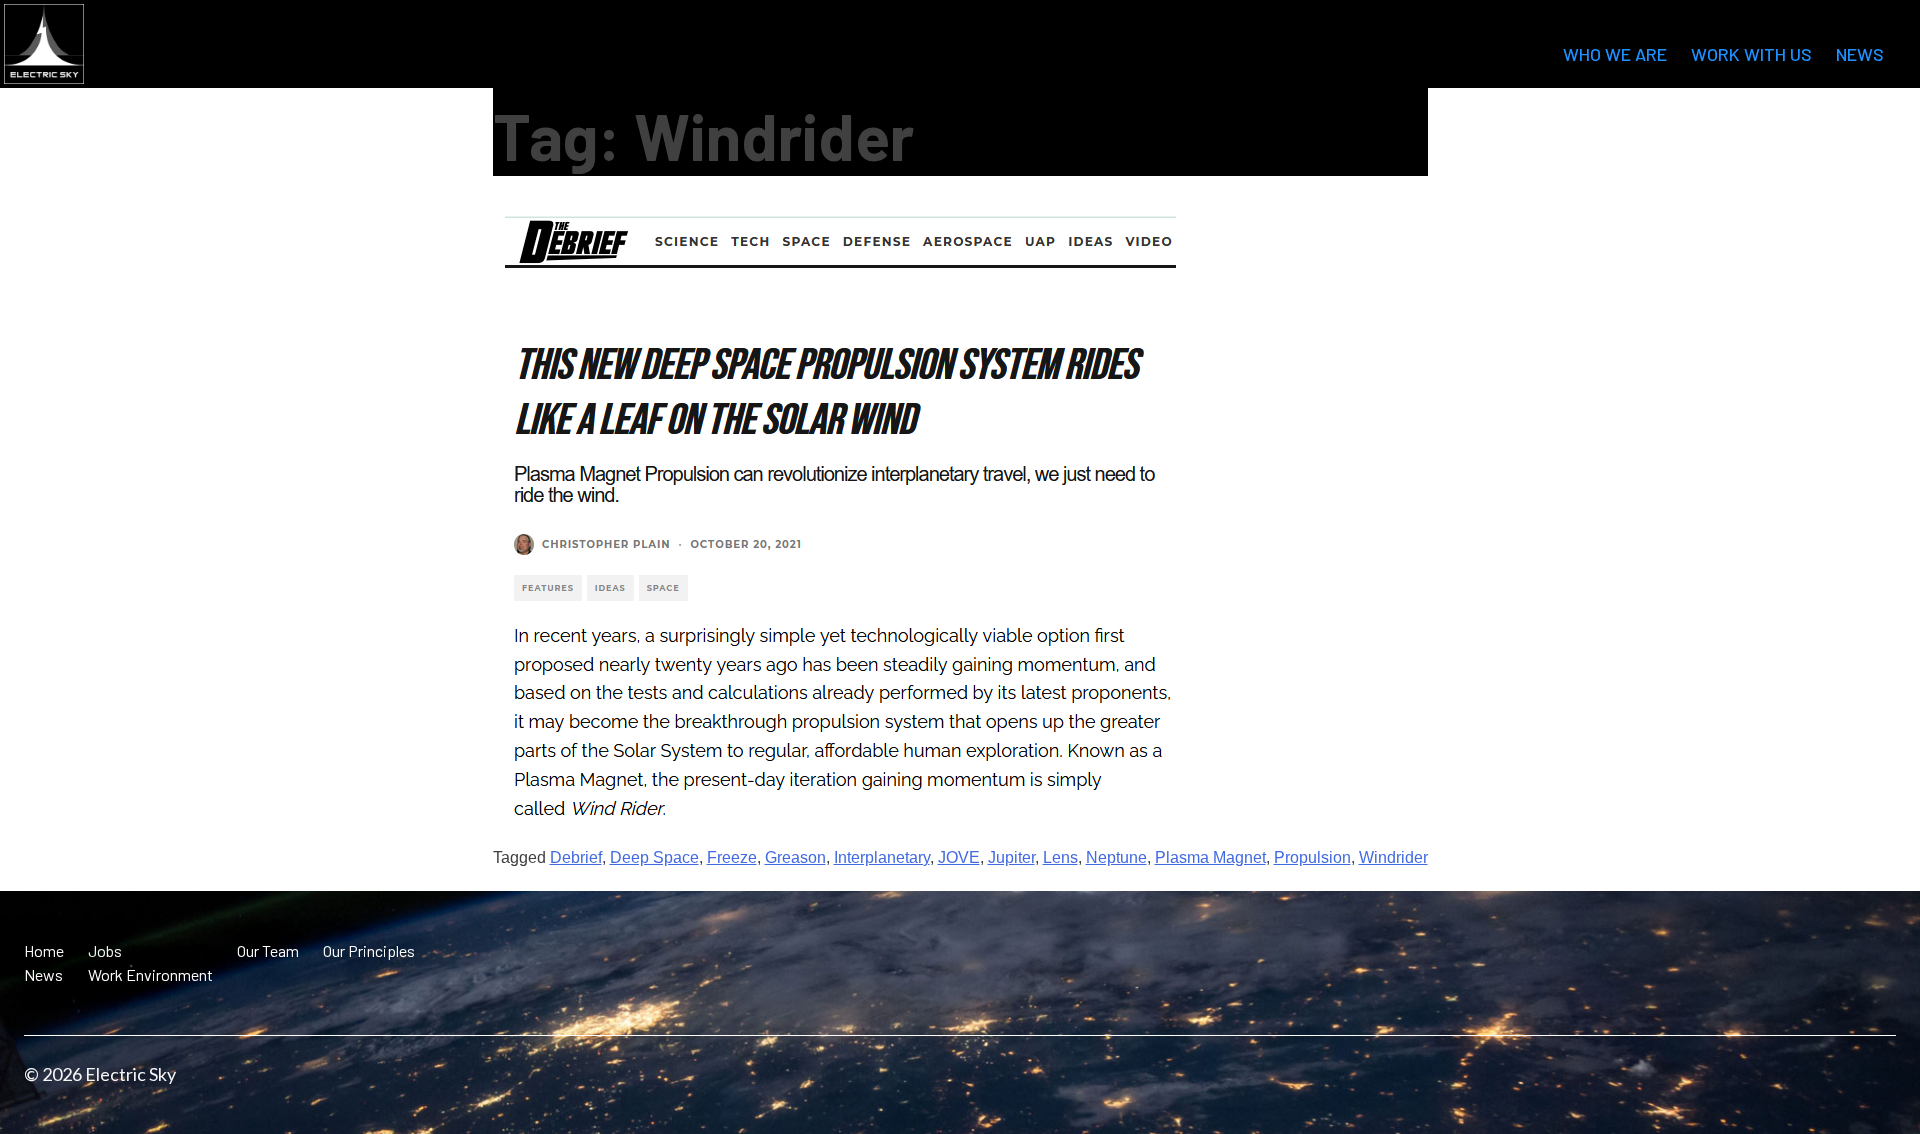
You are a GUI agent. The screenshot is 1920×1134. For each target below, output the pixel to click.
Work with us (1751, 54)
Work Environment (150, 974)
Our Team (268, 950)
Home (44, 950)
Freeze (732, 857)
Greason (795, 857)
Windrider (1393, 857)
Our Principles (369, 950)
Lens (1060, 857)
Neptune (1116, 857)
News (1860, 54)
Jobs (105, 950)
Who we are (1615, 54)
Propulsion (1312, 857)
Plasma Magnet (1210, 857)
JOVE (959, 857)
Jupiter (1011, 857)
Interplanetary (882, 857)
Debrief (576, 857)
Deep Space (654, 857)
